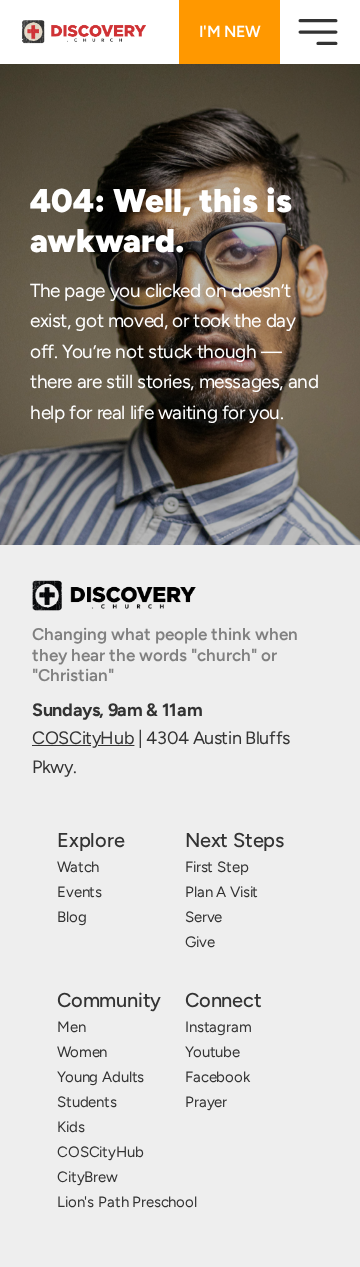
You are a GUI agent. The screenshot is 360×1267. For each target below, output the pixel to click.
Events (79, 892)
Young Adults (100, 1077)
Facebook (217, 1077)
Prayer (206, 1102)
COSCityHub (83, 738)
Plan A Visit (221, 892)
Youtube (212, 1052)
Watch (78, 867)
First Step (217, 867)
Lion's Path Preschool (127, 1202)
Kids (70, 1127)
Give (199, 942)
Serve (203, 917)
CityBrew (87, 1177)
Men (71, 1027)
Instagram (218, 1027)
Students (87, 1102)
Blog (71, 917)
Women (82, 1052)
